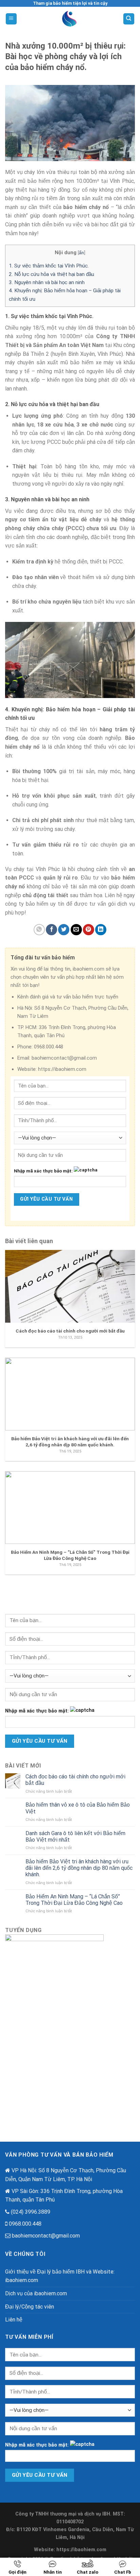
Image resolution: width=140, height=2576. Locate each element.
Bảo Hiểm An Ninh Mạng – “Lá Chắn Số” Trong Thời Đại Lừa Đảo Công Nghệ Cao (74, 1900)
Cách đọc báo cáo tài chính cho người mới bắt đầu (75, 1780)
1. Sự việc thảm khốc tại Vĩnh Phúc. (49, 266)
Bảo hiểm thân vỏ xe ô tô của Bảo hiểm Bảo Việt (78, 1808)
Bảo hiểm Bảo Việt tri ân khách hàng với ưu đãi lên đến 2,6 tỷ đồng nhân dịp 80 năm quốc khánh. (79, 1868)
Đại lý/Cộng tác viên (30, 2307)
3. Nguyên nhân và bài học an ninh (47, 282)
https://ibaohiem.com (81, 2550)
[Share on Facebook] (51, 930)
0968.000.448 (25, 2224)
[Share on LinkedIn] (101, 930)
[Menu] (11, 19)
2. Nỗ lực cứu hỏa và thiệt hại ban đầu (51, 274)
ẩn (81, 253)
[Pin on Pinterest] (89, 930)
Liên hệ (14, 2320)
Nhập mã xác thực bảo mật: (43, 1171)
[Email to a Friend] (76, 930)
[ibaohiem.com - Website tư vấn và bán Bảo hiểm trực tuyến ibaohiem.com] (70, 19)
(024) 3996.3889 (31, 2212)
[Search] (129, 19)
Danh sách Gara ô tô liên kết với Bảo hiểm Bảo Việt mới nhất (75, 1837)
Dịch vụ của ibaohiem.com (36, 2293)
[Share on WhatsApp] (39, 930)
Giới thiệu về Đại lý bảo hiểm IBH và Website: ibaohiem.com (60, 2276)
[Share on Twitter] (64, 930)
